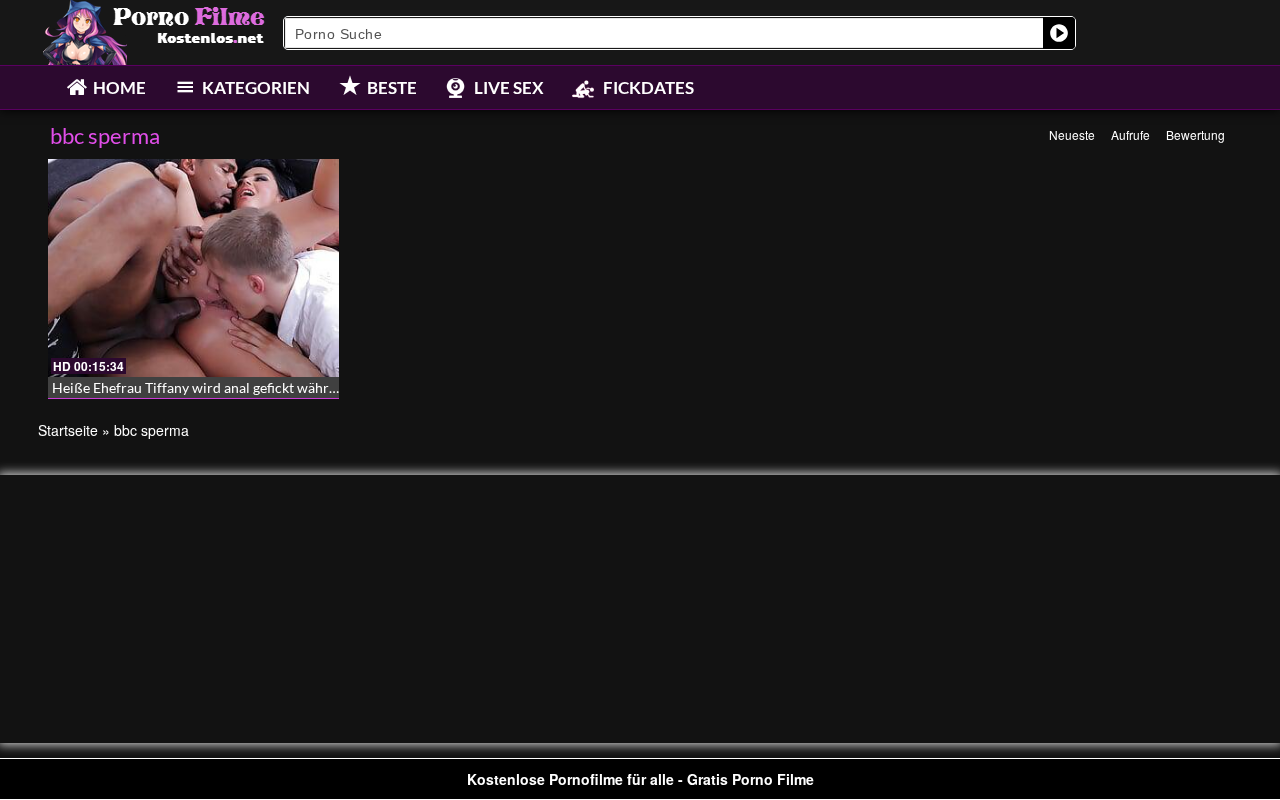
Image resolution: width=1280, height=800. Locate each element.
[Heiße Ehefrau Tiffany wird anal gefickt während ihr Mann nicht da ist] (193, 268)
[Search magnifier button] (1059, 33)
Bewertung (1195, 134)
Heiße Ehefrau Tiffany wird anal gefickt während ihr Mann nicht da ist (267, 387)
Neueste (1072, 134)
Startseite (68, 430)
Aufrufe (1130, 134)
